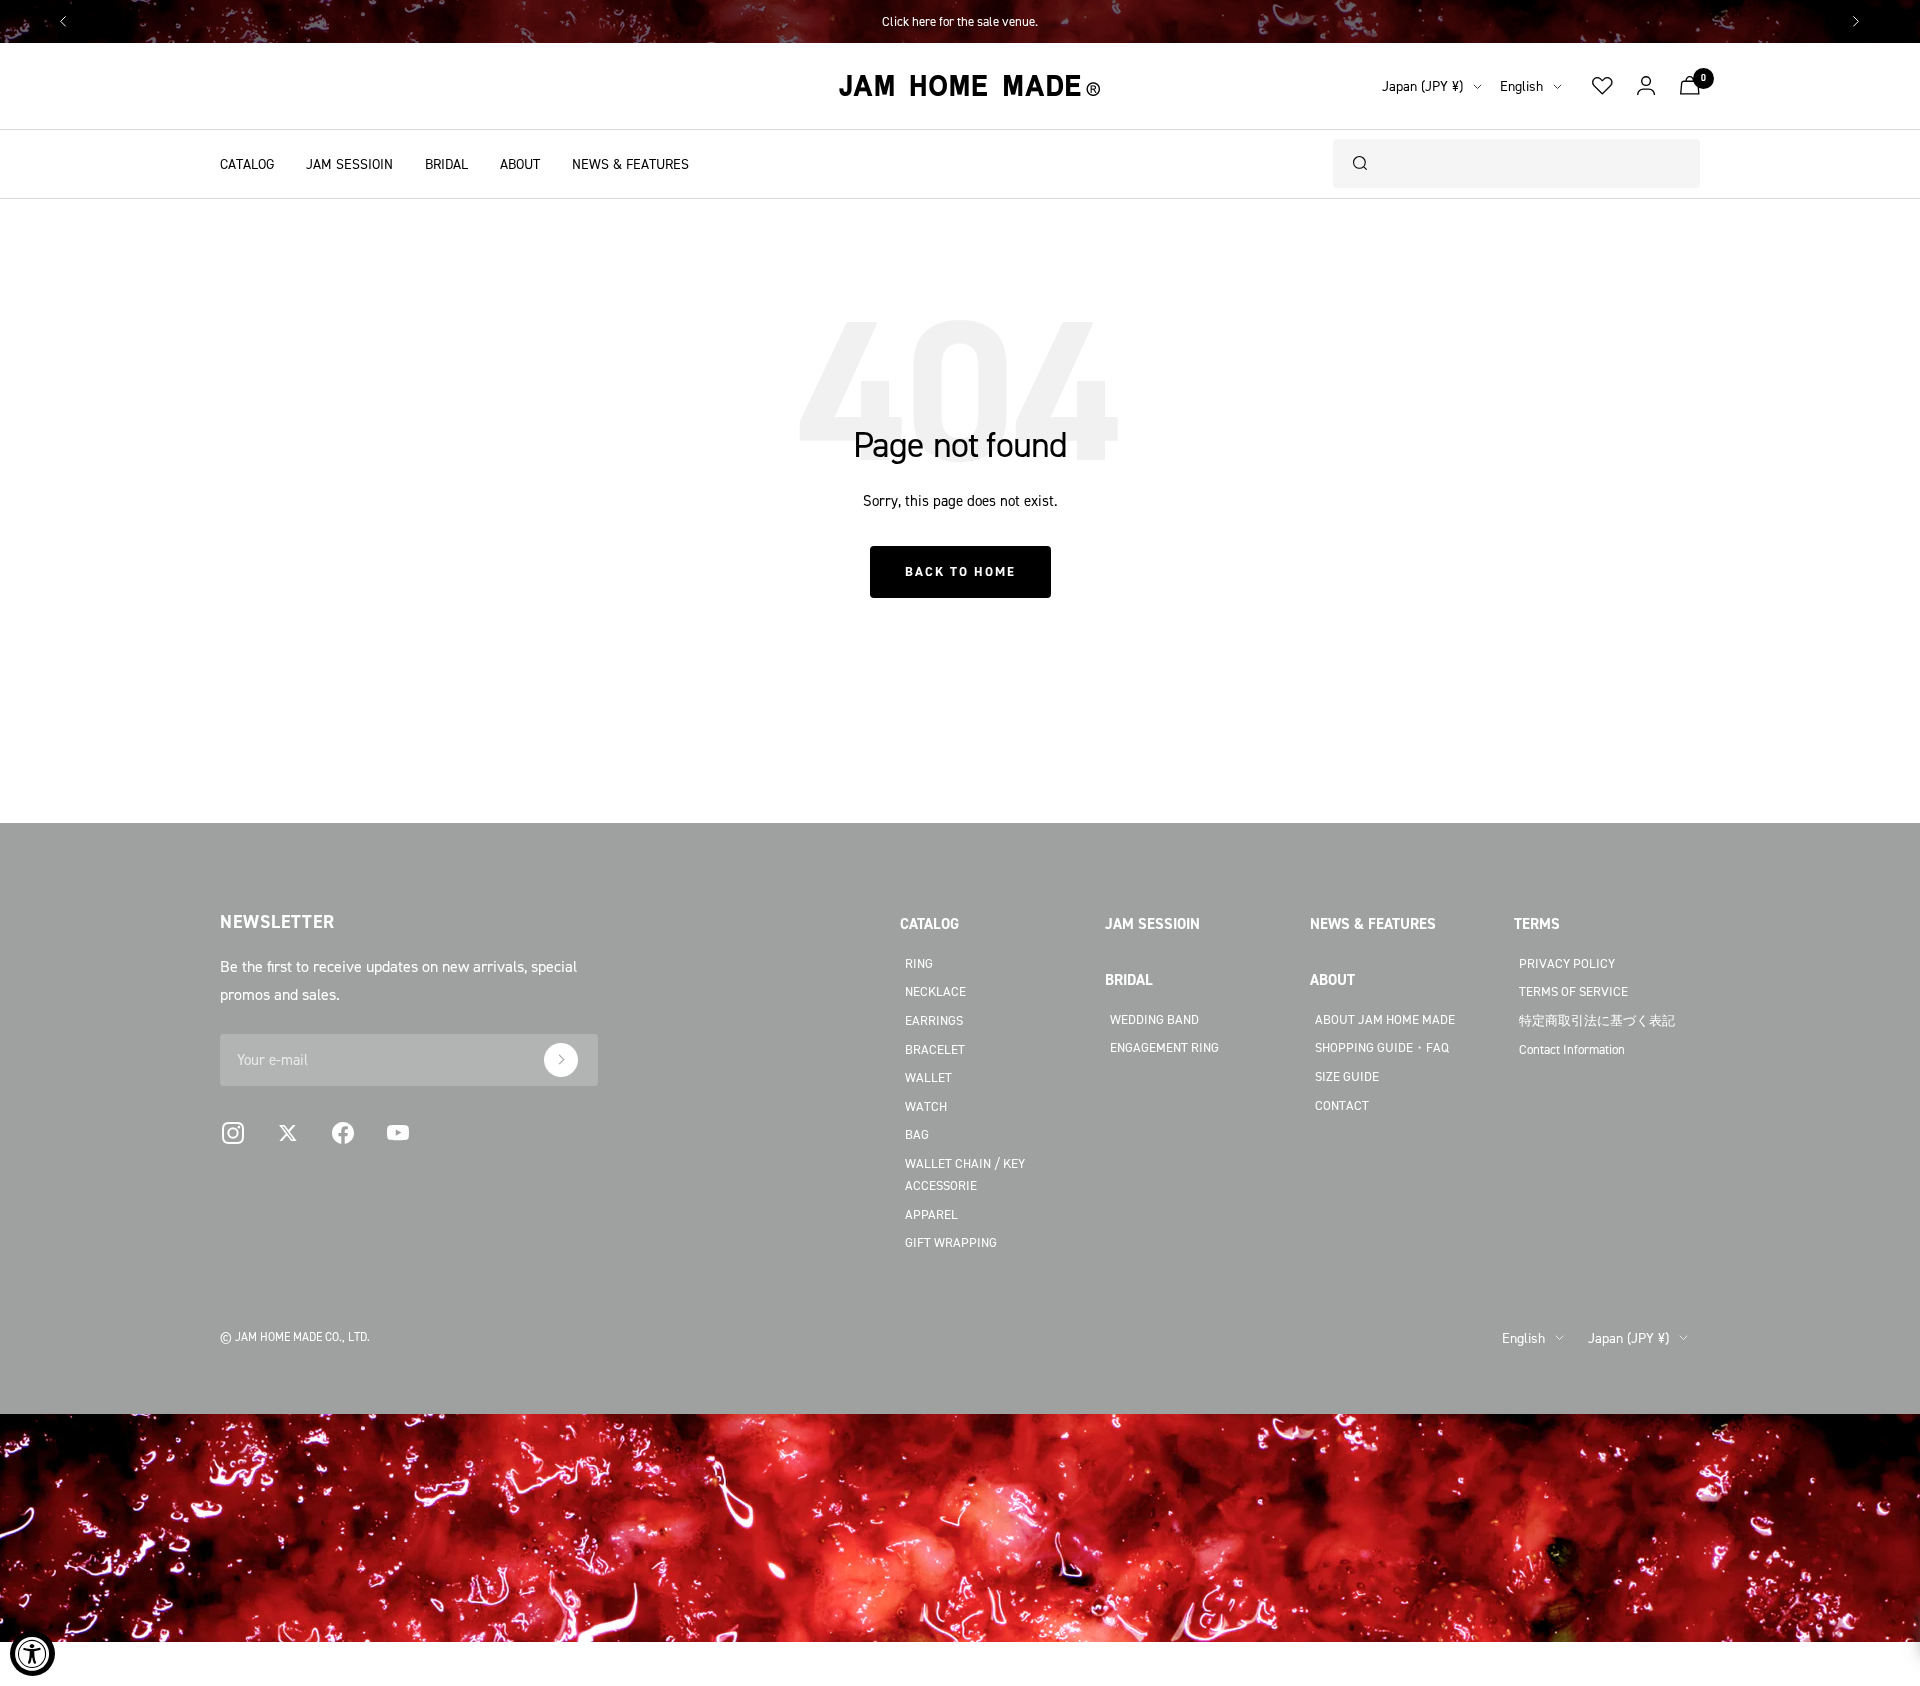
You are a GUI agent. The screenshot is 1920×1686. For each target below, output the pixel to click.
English (1521, 85)
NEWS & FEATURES (630, 163)
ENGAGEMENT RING (1164, 1047)
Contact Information (1572, 1049)
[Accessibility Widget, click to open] (32, 1653)
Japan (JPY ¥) (1422, 85)
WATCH (926, 1106)
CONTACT (1342, 1105)
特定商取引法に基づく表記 (1597, 1020)
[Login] (1646, 86)
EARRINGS (934, 1020)
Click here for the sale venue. (960, 21)
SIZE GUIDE (1347, 1076)
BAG (917, 1134)
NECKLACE (935, 991)
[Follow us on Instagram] (232, 1133)
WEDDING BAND (1154, 1019)
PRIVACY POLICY (1567, 963)
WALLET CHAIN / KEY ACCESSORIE (965, 1174)
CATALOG (247, 163)
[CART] (1690, 85)
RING (919, 963)
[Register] (561, 1060)
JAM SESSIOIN (349, 163)
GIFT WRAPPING (951, 1242)
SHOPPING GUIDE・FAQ (1382, 1047)
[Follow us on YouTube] (397, 1133)
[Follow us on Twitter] (287, 1133)
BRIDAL (446, 163)
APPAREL (931, 1214)
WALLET (928, 1077)
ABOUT (520, 163)
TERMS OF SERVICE (1573, 991)
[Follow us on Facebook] (342, 1133)
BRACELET (935, 1049)
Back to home (960, 571)
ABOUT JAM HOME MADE (1385, 1019)
